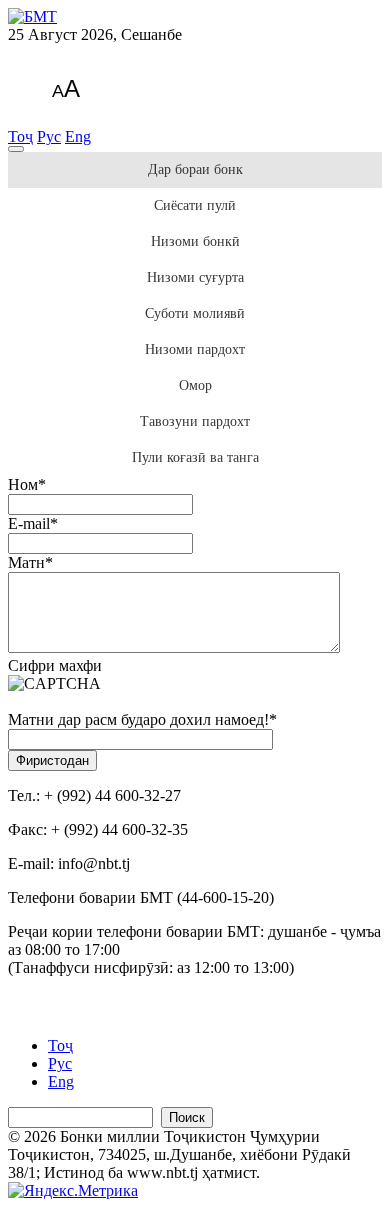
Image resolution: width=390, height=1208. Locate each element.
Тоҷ (20, 136)
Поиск (187, 1117)
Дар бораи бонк (195, 169)
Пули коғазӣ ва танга (195, 457)
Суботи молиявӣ (195, 313)
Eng (78, 136)
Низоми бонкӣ (195, 241)
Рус (49, 136)
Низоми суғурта (195, 277)
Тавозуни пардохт (195, 421)
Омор (195, 385)
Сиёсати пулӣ (195, 205)
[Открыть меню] (16, 149)
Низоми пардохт (195, 349)
